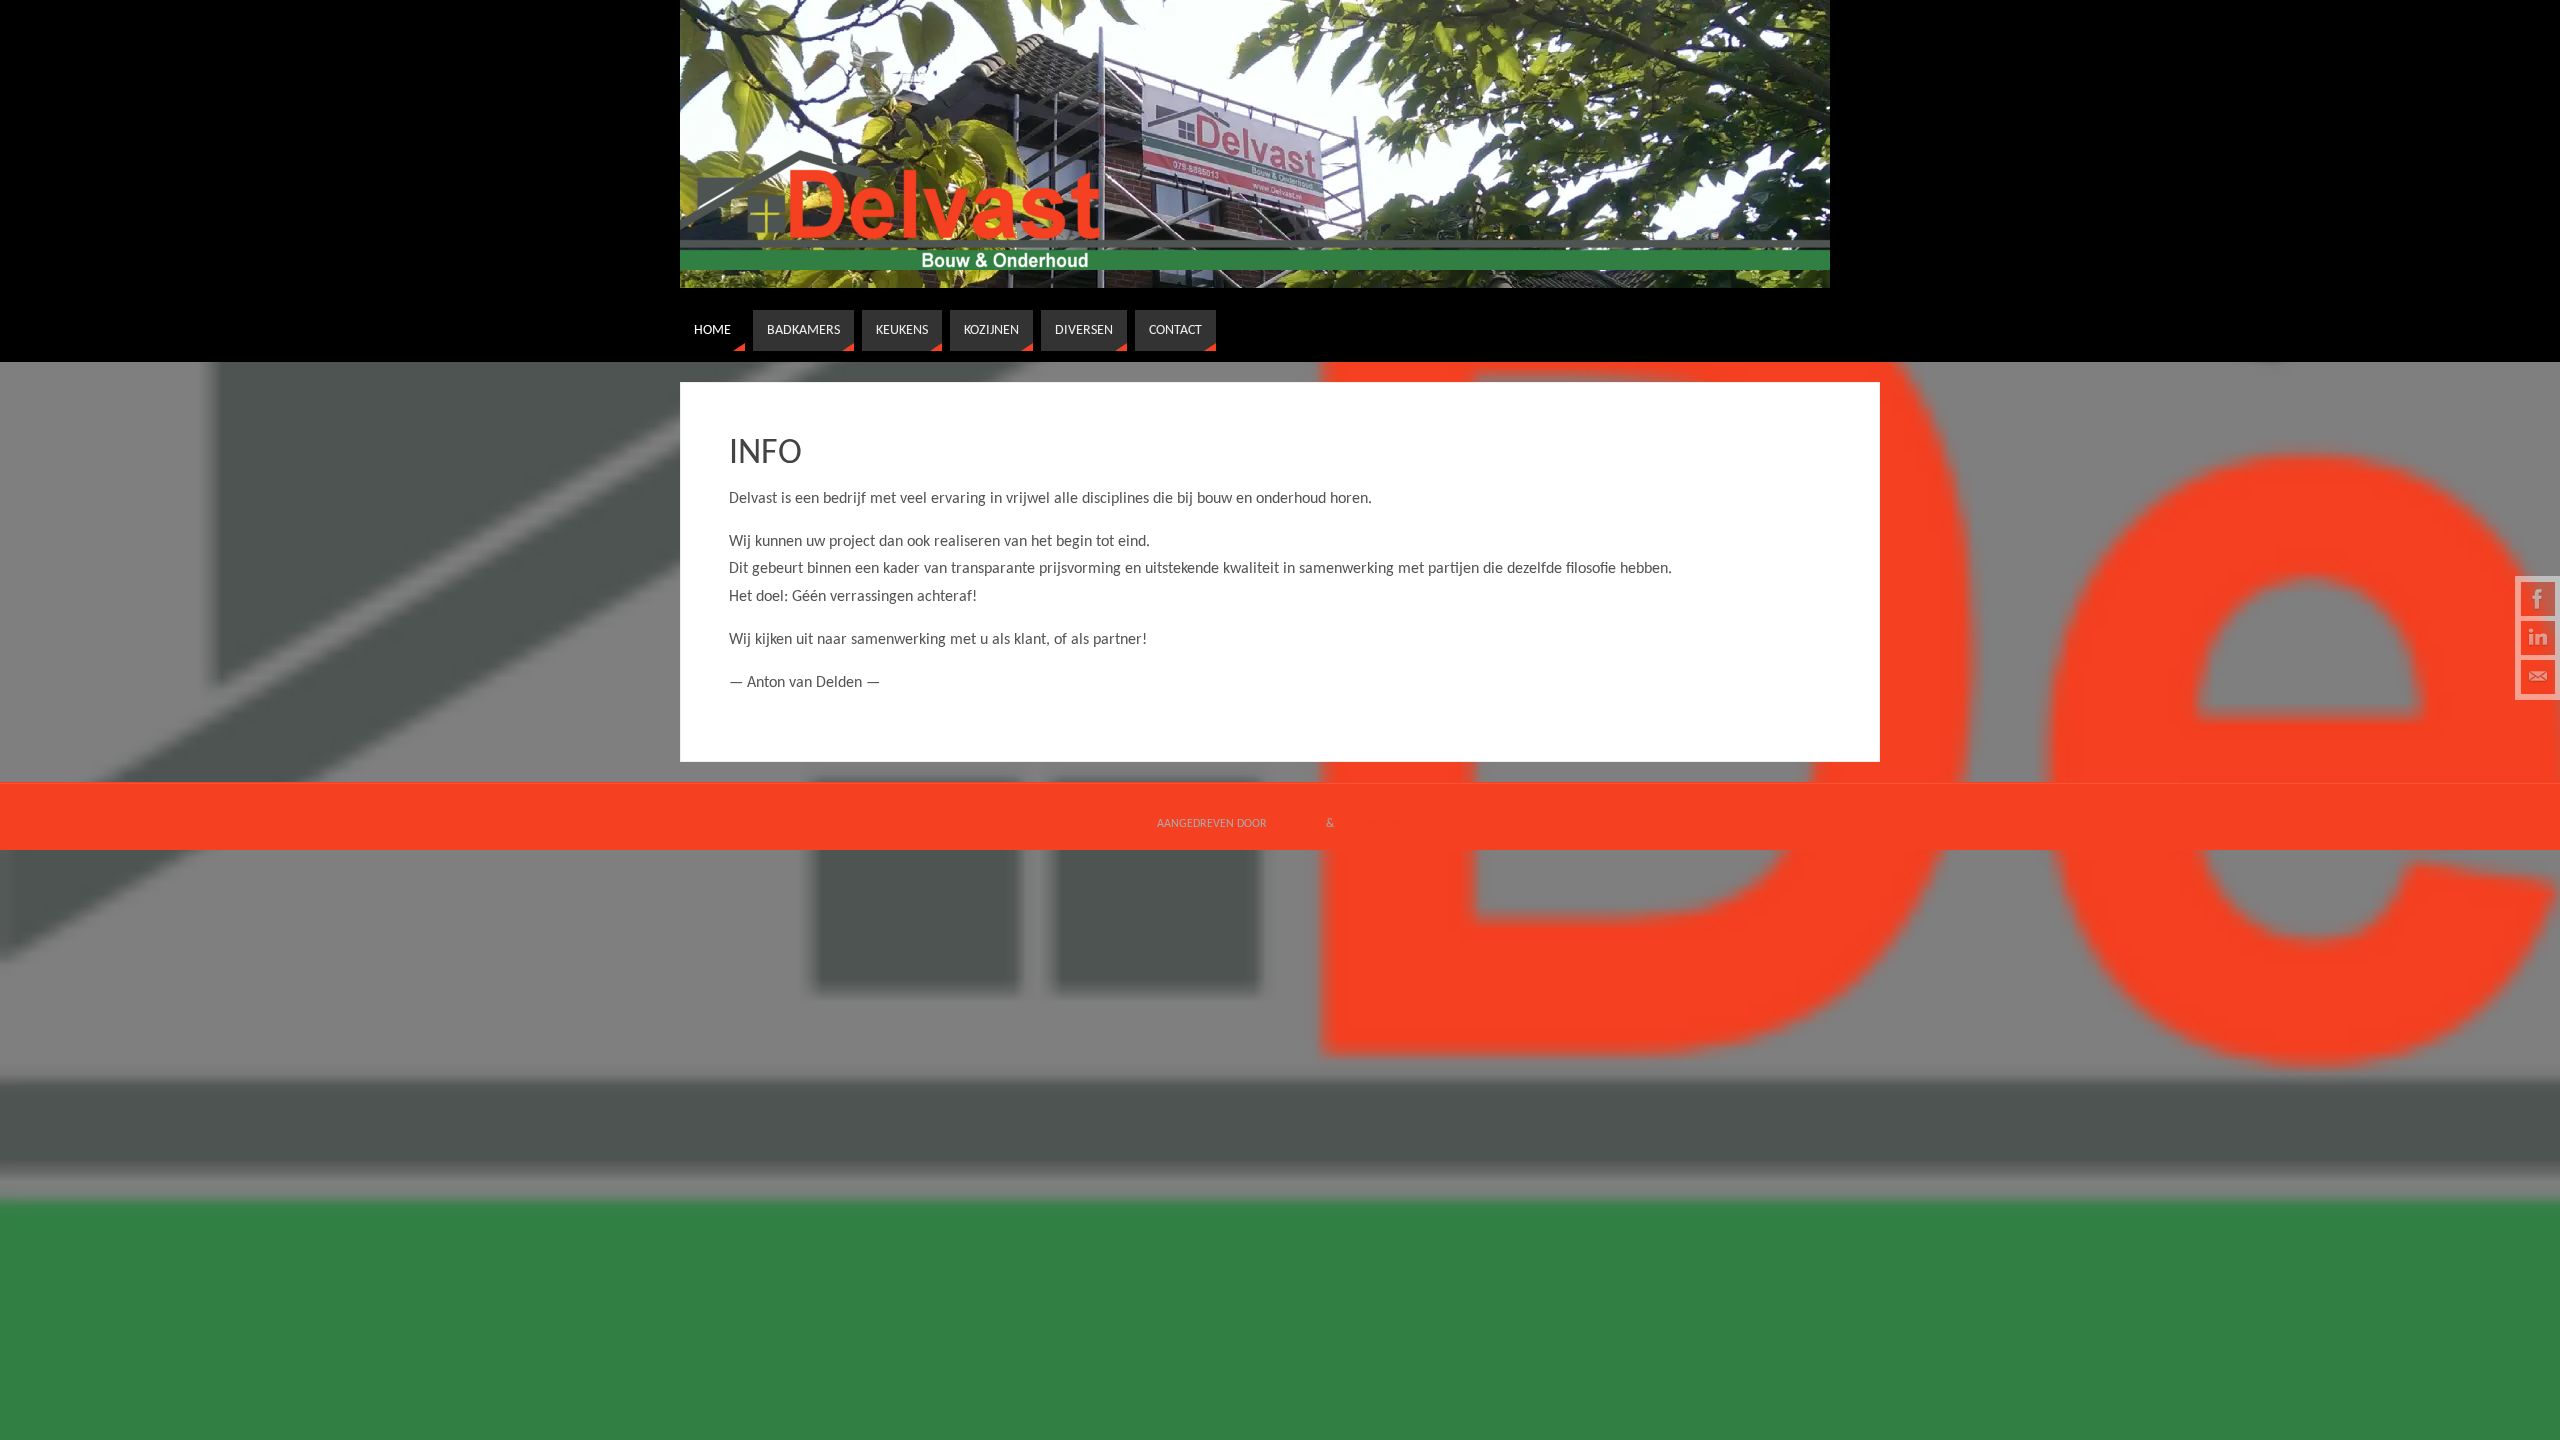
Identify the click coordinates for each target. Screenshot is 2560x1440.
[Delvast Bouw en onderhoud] (2538, 599)
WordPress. (1370, 824)
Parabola (1296, 824)
